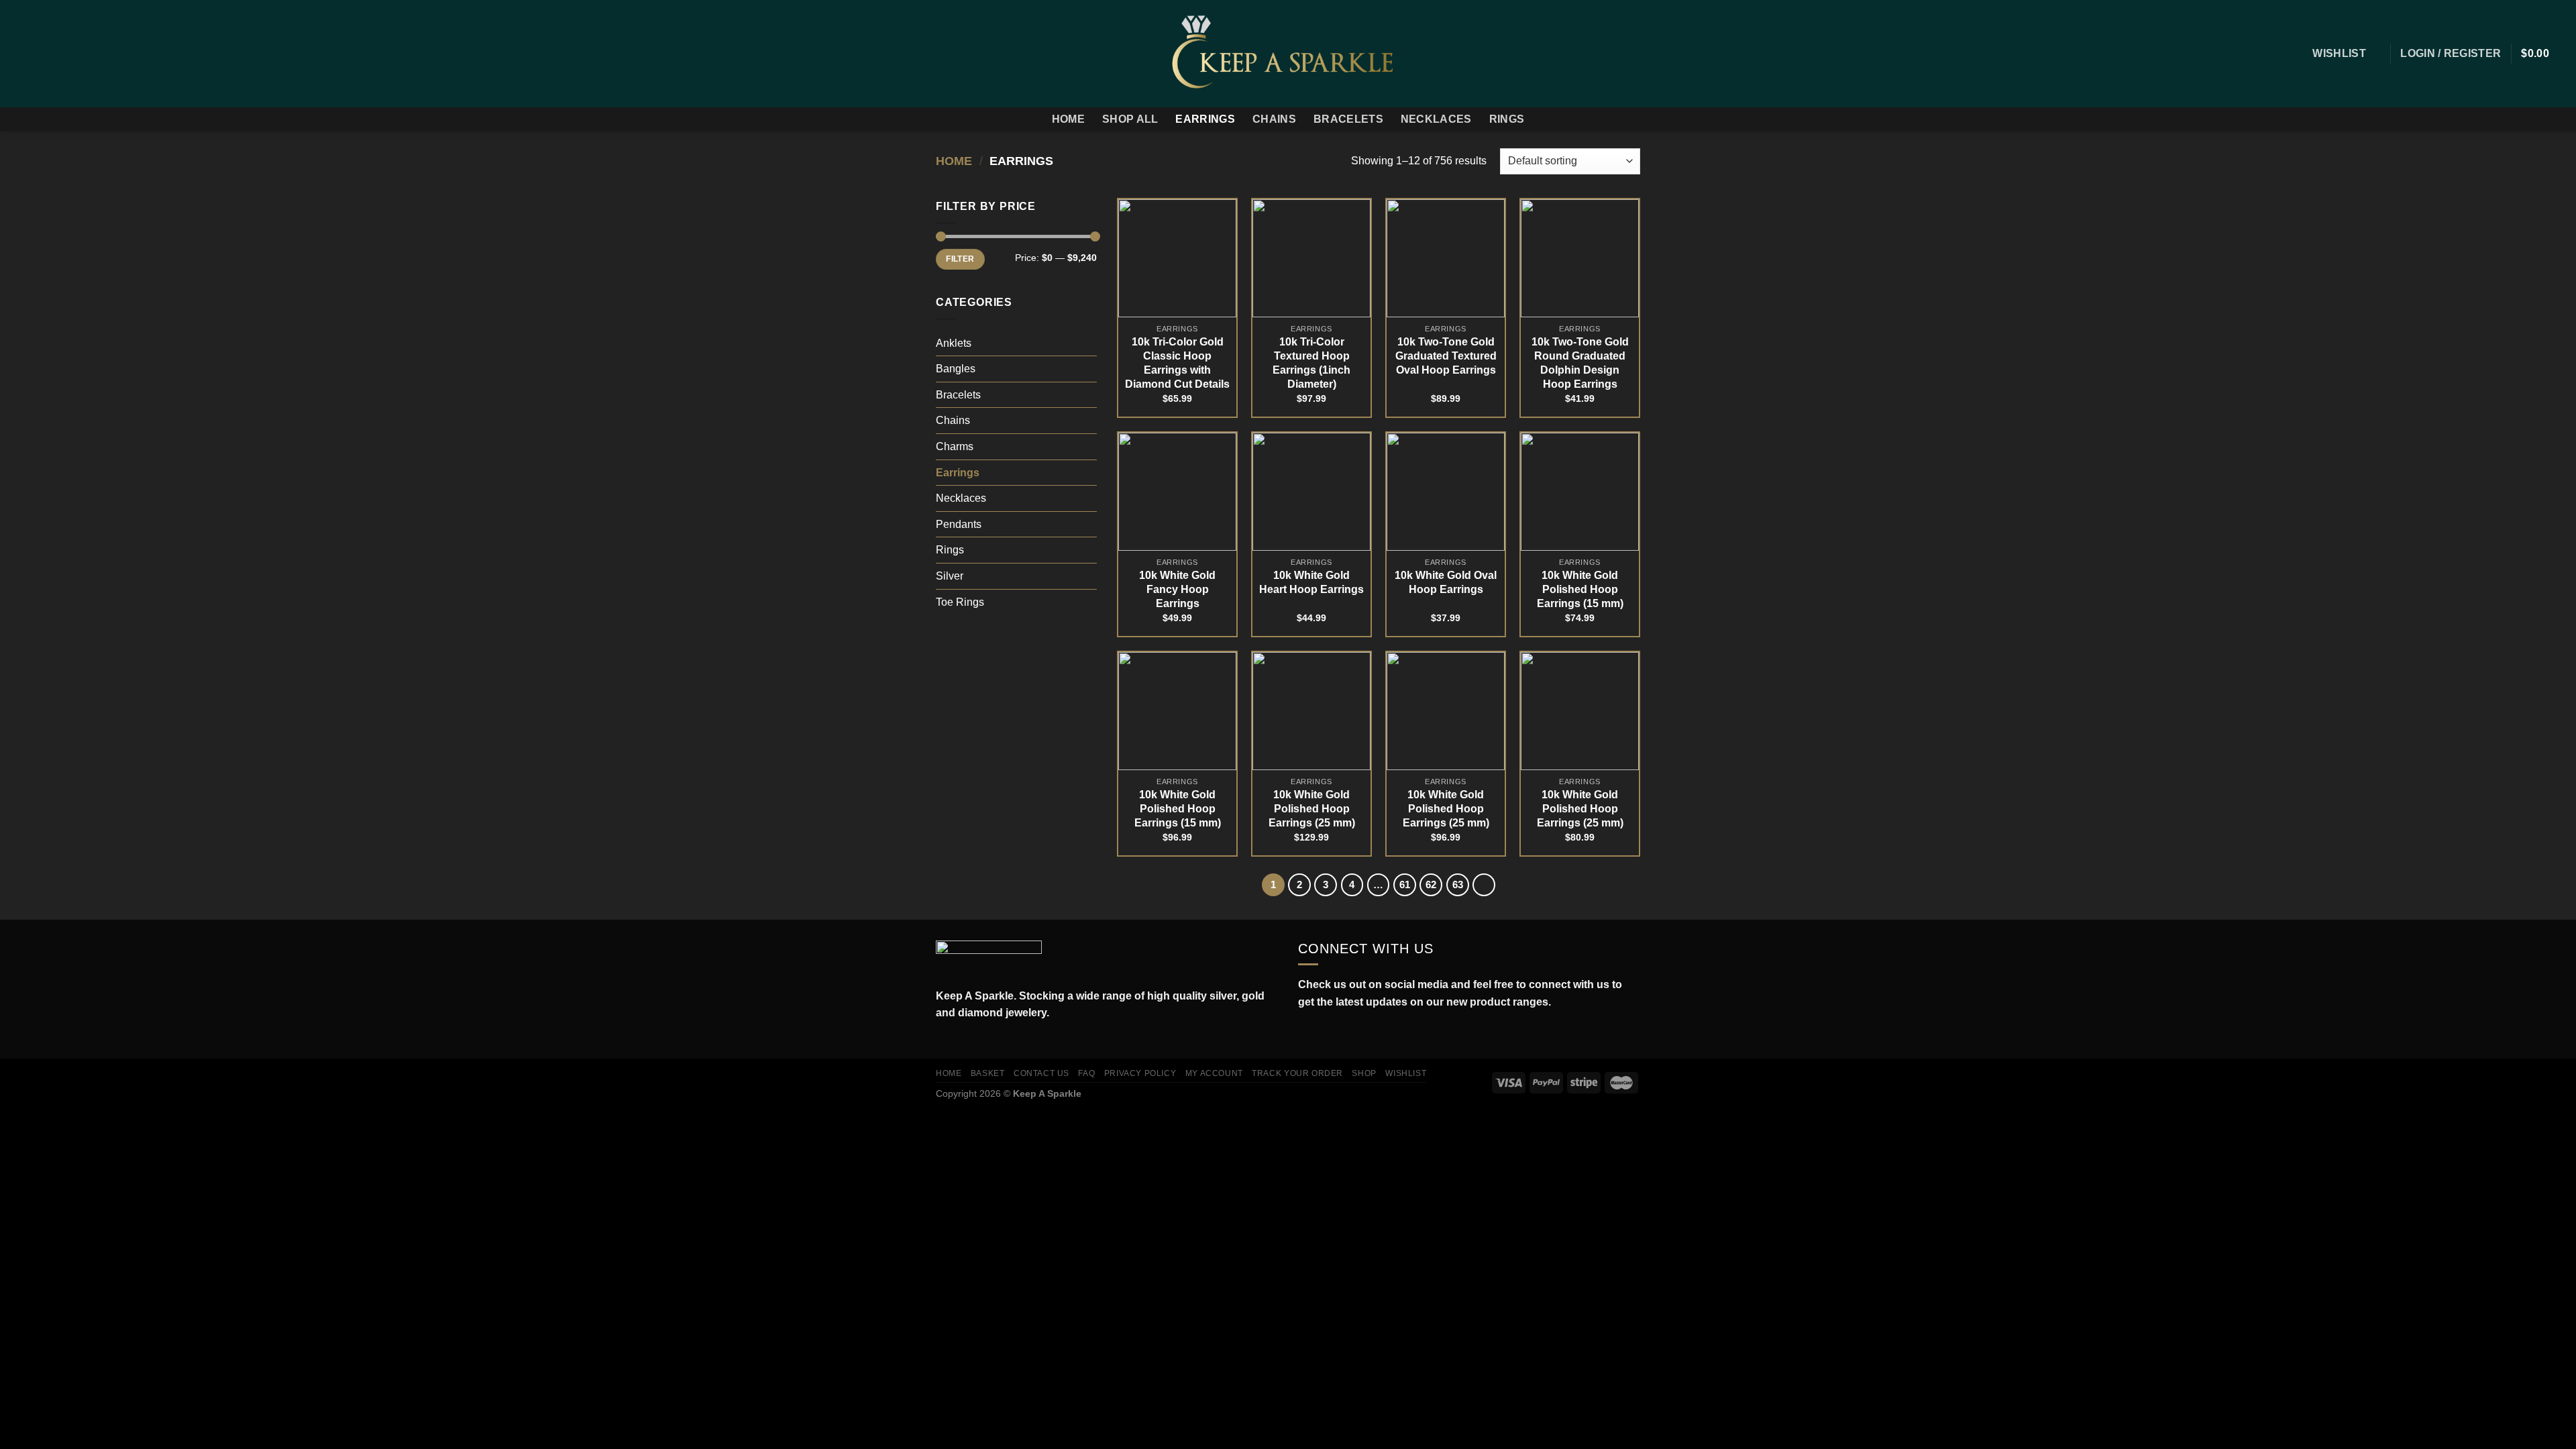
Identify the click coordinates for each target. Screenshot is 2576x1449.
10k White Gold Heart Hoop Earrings (1311, 582)
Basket (988, 1073)
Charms (955, 446)
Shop (1364, 1073)
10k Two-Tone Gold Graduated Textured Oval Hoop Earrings (1446, 356)
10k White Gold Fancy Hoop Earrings (1177, 589)
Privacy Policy (1140, 1073)
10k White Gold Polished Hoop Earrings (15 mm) (1580, 589)
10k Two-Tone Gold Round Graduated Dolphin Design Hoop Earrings (1580, 363)
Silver (950, 576)
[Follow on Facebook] (19, 54)
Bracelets (1348, 119)
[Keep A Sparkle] (1288, 53)
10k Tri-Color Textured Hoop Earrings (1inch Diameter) (1311, 363)
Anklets (954, 343)
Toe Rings (960, 602)
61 (1405, 884)
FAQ (1086, 1073)
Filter (960, 259)
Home (1068, 119)
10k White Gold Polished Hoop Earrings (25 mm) (1312, 809)
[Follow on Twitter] (54, 54)
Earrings (1205, 119)
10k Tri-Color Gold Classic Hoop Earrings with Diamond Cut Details (1177, 363)
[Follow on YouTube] (1364, 1034)
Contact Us (1041, 1073)
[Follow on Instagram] (36, 54)
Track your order (1297, 1073)
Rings (1507, 119)
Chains (1274, 119)
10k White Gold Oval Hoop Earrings (1446, 582)
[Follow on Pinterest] (89, 54)
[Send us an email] (71, 54)
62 (1431, 884)
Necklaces (1436, 119)
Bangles (956, 369)
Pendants (959, 524)
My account (1214, 1073)
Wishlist (1406, 1073)
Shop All (1130, 119)
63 (1458, 884)
